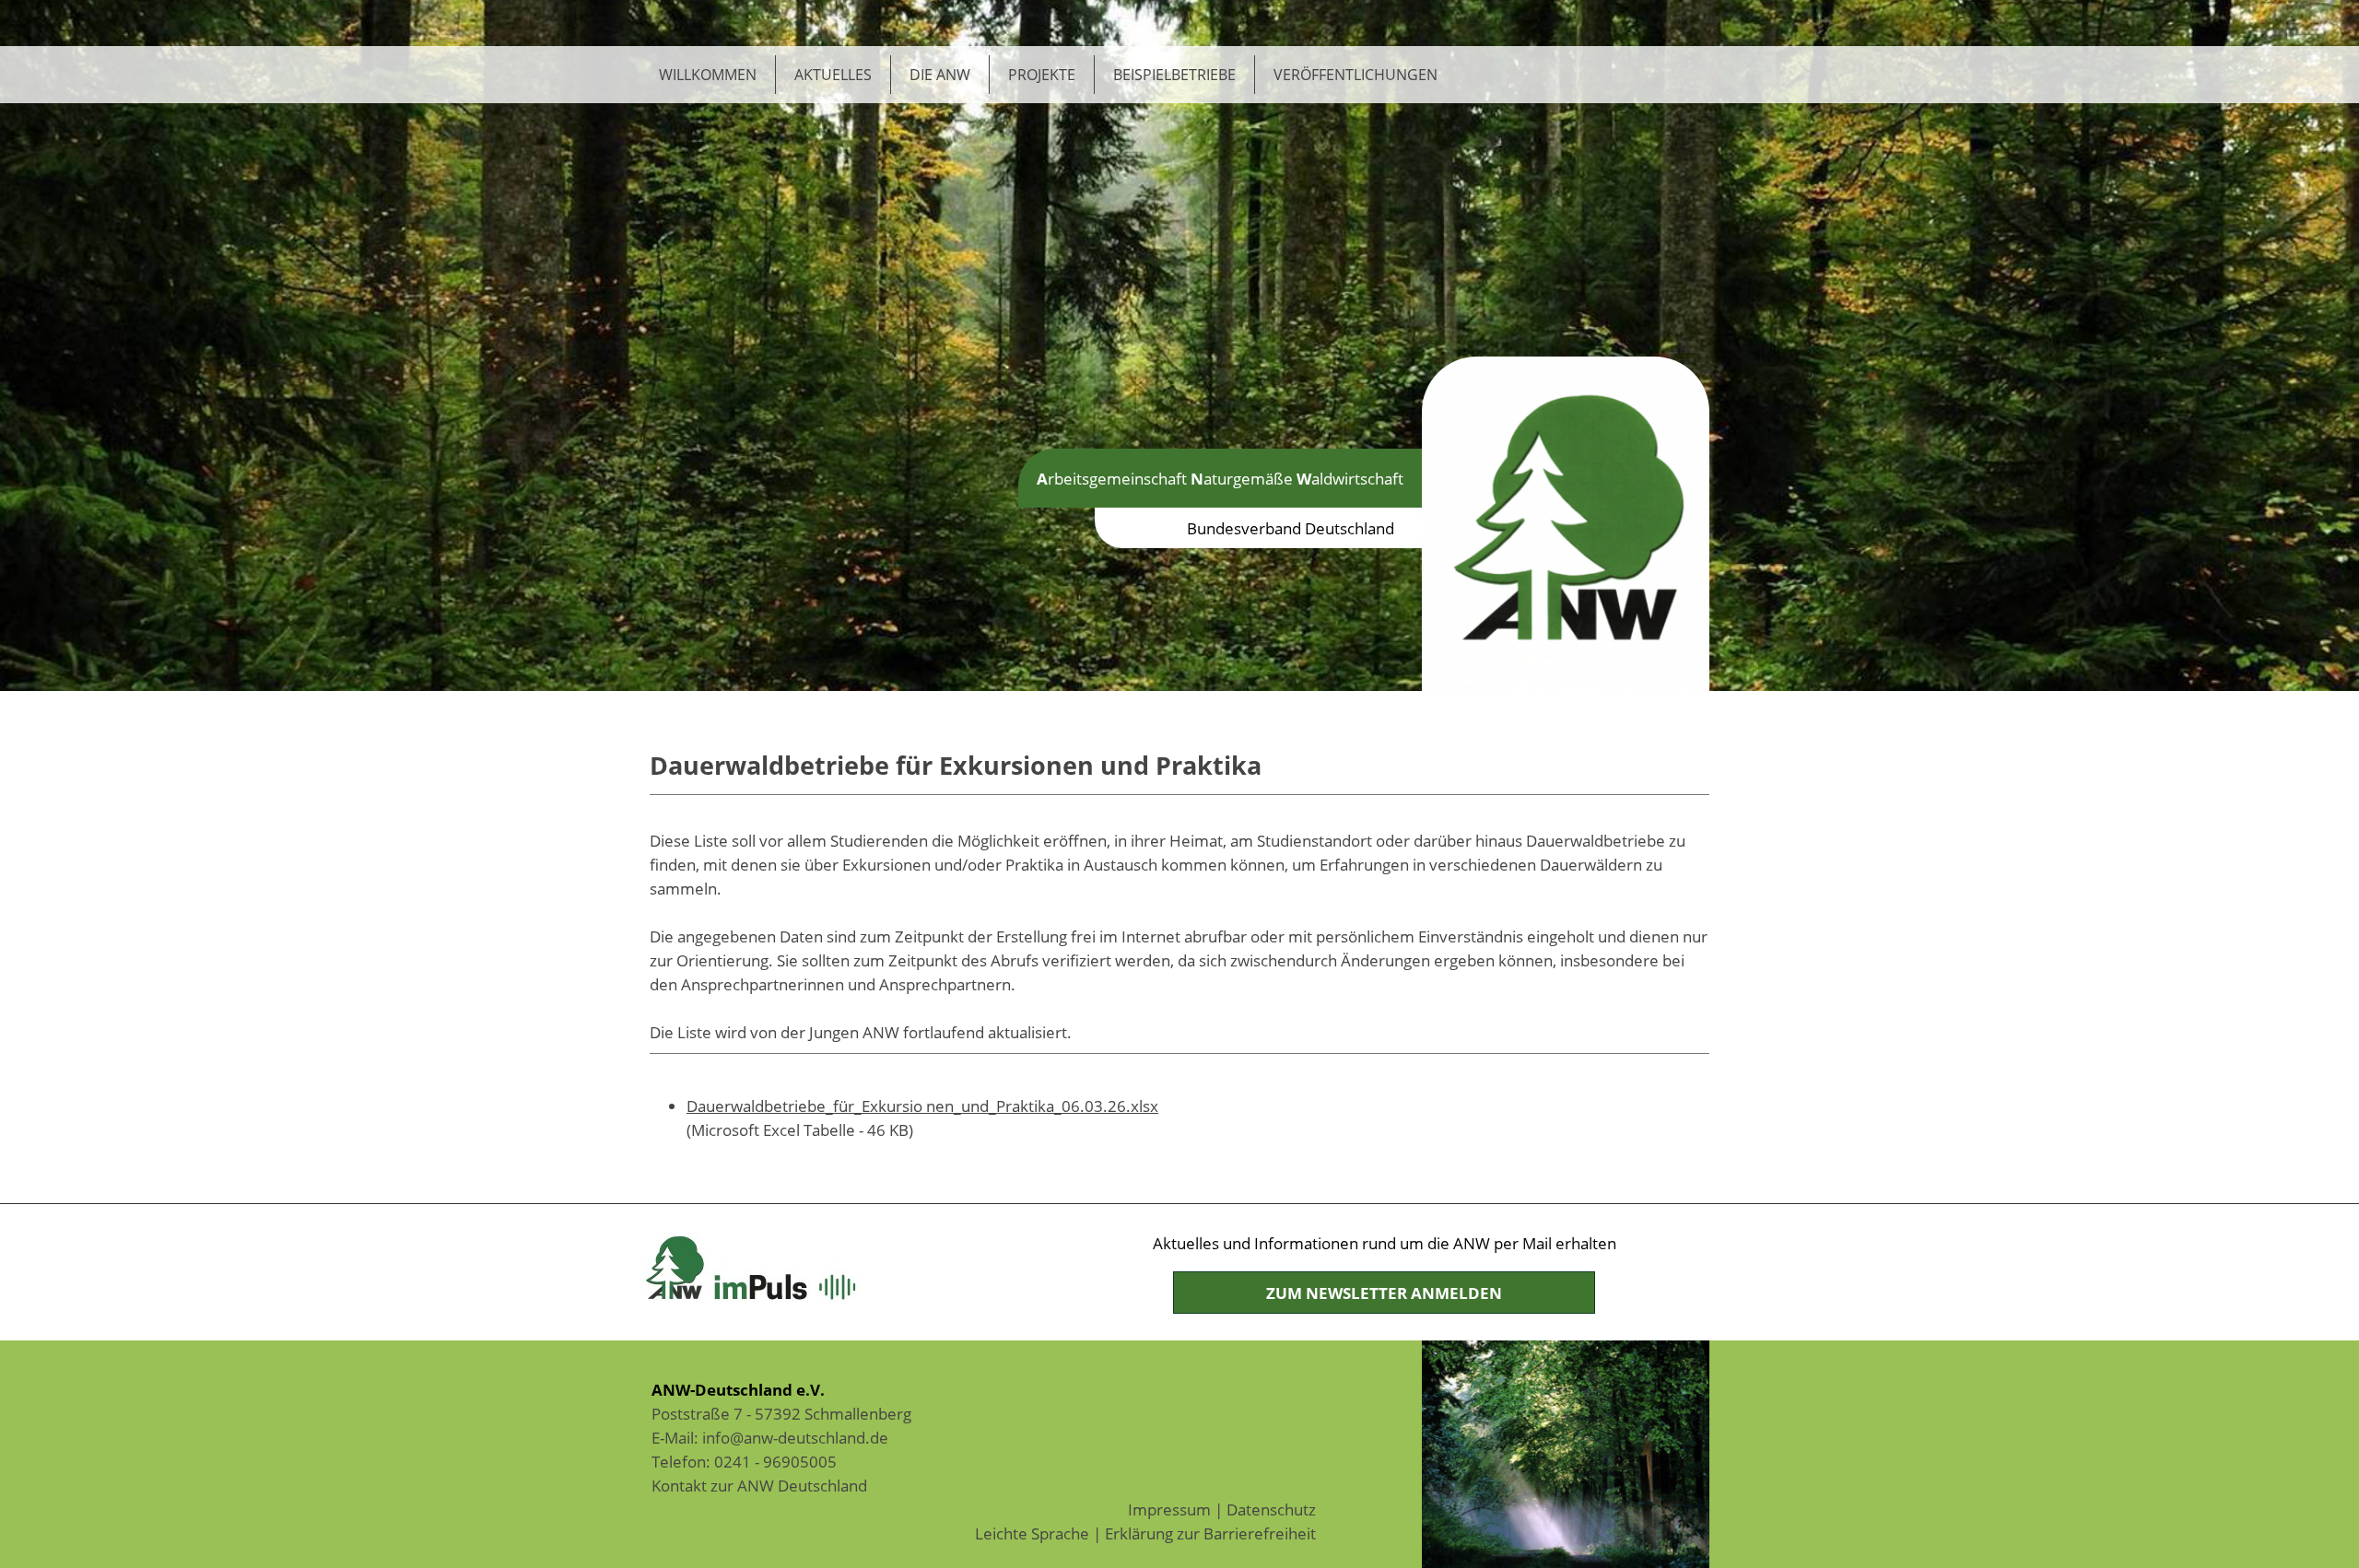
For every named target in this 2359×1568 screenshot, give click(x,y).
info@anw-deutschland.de (795, 1437)
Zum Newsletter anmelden (1384, 1293)
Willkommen (708, 75)
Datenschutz (1271, 1509)
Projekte (1042, 75)
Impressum (1169, 1509)
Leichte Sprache (1032, 1533)
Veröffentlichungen (1356, 75)
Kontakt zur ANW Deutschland (759, 1485)
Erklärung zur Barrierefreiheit (1210, 1533)
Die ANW (940, 75)
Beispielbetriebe (1174, 75)
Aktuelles (833, 75)
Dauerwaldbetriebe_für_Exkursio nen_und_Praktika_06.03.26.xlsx (922, 1106)
